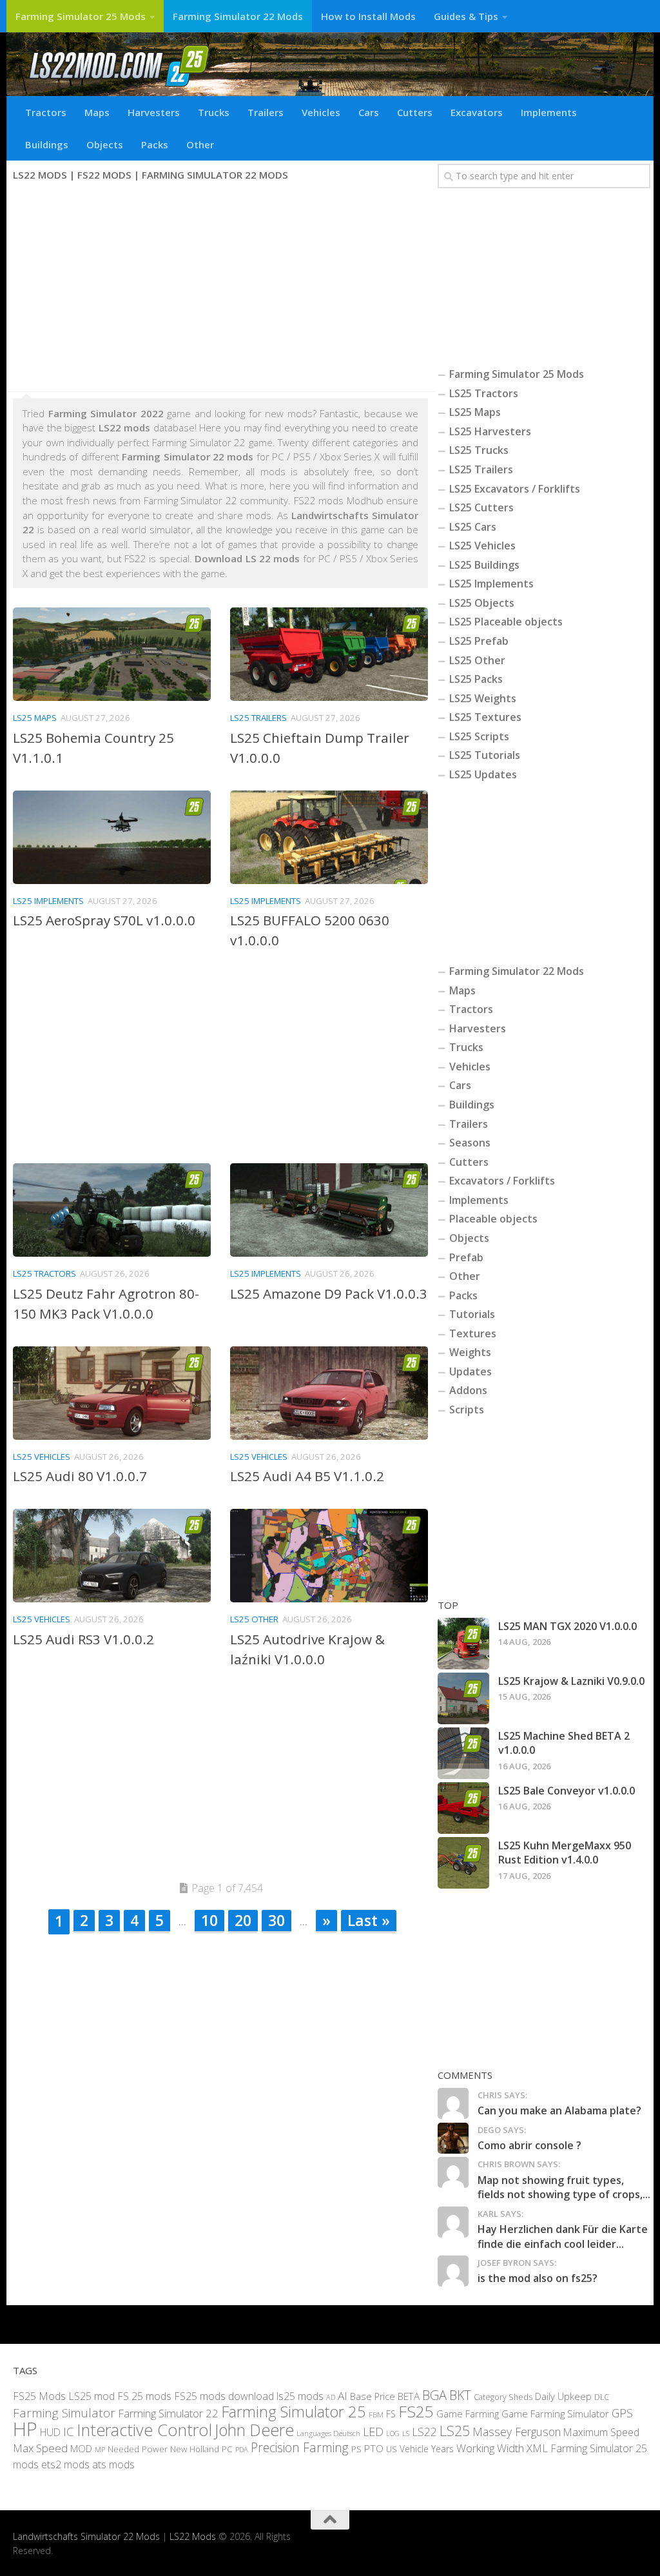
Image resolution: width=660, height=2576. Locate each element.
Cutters (415, 112)
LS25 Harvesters (490, 431)
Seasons (470, 1143)
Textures (473, 1333)
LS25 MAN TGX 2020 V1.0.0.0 (568, 1626)
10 (209, 1920)
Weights (470, 1352)
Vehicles (321, 112)
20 (243, 1920)
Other (200, 144)
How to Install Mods (368, 16)
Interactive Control (144, 2429)
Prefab (466, 1257)
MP (100, 2449)
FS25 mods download (224, 2395)
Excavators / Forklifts (502, 1181)
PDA (242, 2449)
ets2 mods (65, 2464)
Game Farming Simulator (555, 2414)
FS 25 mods (144, 2395)
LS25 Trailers (258, 718)
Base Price (373, 2396)
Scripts (467, 1410)
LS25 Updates (483, 774)
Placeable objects (493, 1219)
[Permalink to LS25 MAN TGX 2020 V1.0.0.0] (463, 1644)
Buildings (47, 144)
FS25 (416, 2411)
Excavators (477, 112)
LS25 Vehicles (42, 1457)
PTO (374, 2448)
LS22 (424, 2431)
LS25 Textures (485, 717)
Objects (105, 144)
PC (227, 2449)
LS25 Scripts (479, 736)
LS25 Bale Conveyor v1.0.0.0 (567, 1791)
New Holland (195, 2449)
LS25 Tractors (44, 1273)
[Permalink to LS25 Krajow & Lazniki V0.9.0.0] (463, 1698)
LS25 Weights (483, 698)
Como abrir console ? (529, 2145)
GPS (622, 2413)
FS (391, 2414)
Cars (369, 112)
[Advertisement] (220, 288)
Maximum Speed (601, 2432)
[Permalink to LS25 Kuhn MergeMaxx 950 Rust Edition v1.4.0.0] (463, 1863)
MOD (81, 2448)
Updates (471, 1372)
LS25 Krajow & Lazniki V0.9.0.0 (571, 1681)
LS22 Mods (193, 2536)
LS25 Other (254, 1619)
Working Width (490, 2448)
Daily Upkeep (563, 2395)
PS (356, 2449)
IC (69, 2431)
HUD (50, 2432)
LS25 (455, 2430)
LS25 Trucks (479, 450)
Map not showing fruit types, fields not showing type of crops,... (564, 2187)
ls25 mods (300, 2395)
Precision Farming (300, 2447)
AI (343, 2395)
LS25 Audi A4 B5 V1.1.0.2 (307, 1476)
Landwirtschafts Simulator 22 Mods (86, 2536)
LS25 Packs (476, 679)
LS (406, 2433)
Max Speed (40, 2448)
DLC (602, 2396)
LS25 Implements (48, 901)
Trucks (214, 112)
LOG (393, 2433)
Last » (369, 1920)
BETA (409, 2395)
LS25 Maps (35, 718)
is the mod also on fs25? (538, 2278)
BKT (460, 2394)
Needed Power (138, 2449)
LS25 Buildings (484, 565)
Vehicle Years (427, 2449)
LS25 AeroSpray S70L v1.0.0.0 (104, 920)
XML (537, 2448)
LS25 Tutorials (485, 755)
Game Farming (468, 2414)
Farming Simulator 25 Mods (81, 16)
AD (331, 2396)
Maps (97, 112)
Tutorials (472, 1314)
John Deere (254, 2429)
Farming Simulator (64, 2413)
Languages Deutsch (328, 2433)
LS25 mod (92, 2395)
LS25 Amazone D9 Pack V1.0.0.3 (329, 1293)
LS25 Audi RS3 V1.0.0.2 (83, 1639)
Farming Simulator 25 (294, 2412)
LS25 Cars (473, 527)
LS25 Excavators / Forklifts (515, 489)
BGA (434, 2394)
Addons (468, 1390)
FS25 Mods (39, 2395)
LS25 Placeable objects (506, 622)
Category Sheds (503, 2396)
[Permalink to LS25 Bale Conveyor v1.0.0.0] (463, 1808)
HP (25, 2428)
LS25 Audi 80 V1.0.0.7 (80, 1476)
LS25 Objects (482, 603)
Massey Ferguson (517, 2431)
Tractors (46, 112)
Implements (549, 112)
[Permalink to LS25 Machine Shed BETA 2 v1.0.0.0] (463, 1753)
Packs (155, 144)
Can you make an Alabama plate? (559, 2110)
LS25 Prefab (479, 641)
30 (277, 1920)
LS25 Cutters (481, 507)
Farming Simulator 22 (168, 2413)
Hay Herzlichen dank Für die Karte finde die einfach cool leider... (563, 2236)
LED (373, 2431)
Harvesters (154, 112)
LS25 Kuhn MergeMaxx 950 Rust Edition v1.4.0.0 (565, 1853)
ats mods (113, 2464)
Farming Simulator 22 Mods (238, 16)
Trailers (266, 112)
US (392, 2449)
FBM (376, 2414)
